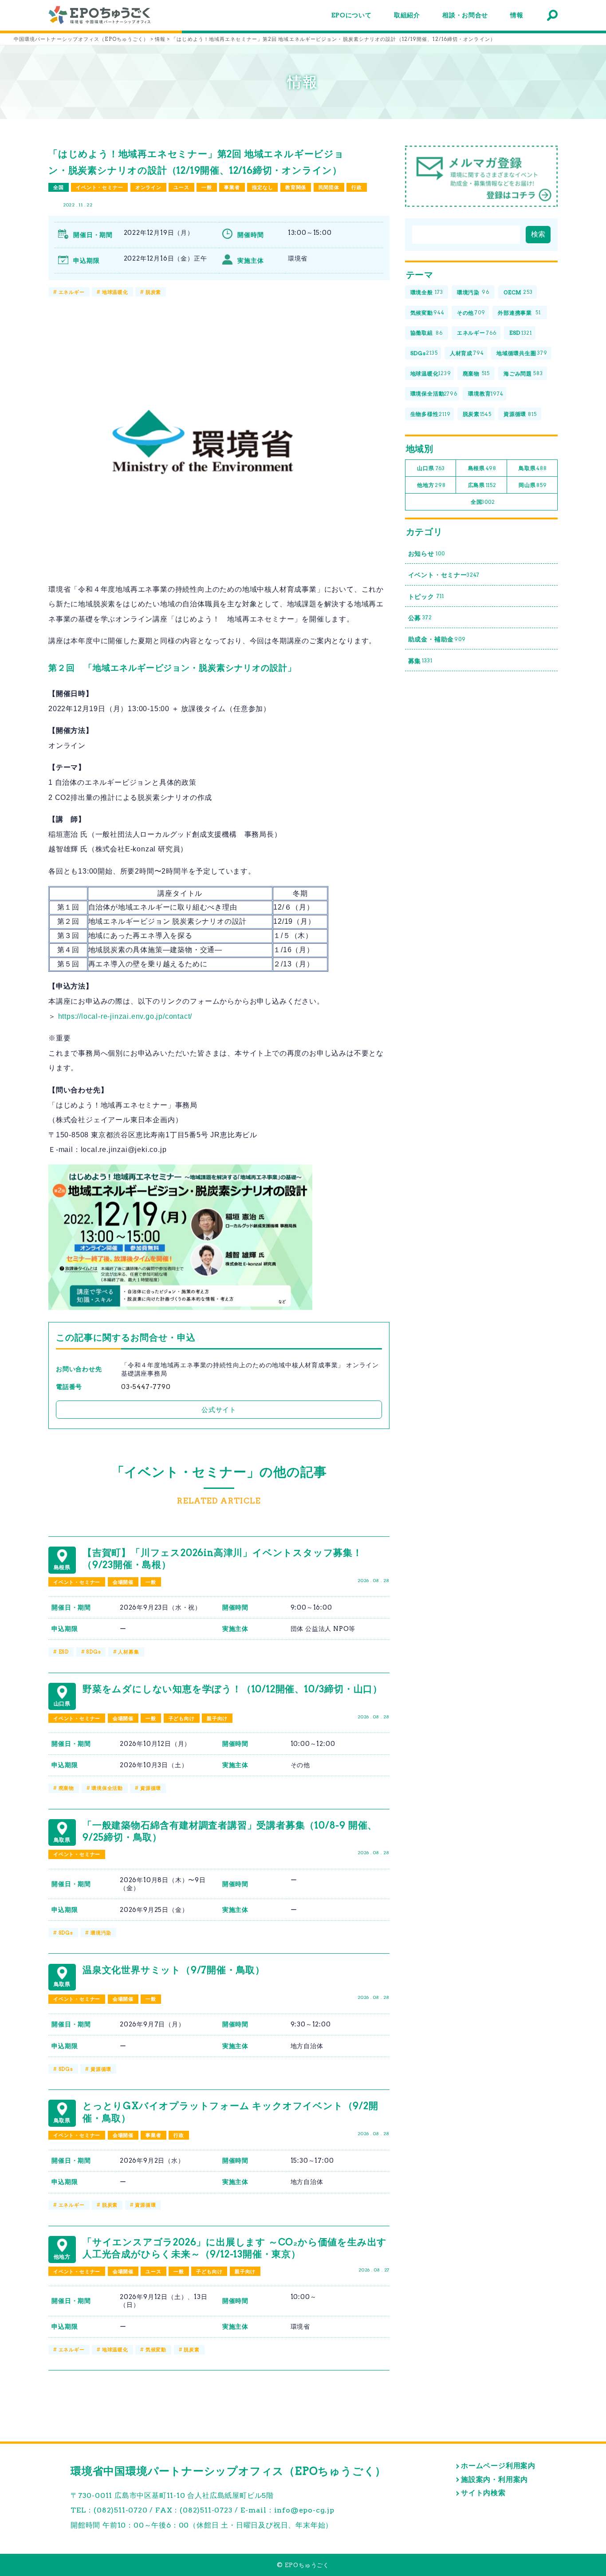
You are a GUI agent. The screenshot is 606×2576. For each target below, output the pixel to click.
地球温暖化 (115, 292)
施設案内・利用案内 (494, 2479)
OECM (518, 292)
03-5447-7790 (146, 1387)
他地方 (431, 485)
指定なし (262, 187)
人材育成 (467, 353)
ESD (64, 1652)
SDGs (93, 1652)
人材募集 (128, 1652)
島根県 (482, 468)
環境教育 (486, 394)
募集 (420, 661)
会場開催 (123, 1582)
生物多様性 (431, 414)
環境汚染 (101, 1933)
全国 (59, 187)
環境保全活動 (107, 1788)
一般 (207, 187)
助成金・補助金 (437, 639)
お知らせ (427, 554)
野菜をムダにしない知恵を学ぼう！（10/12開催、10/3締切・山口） (232, 1689)
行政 (357, 187)
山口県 (431, 468)
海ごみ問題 (523, 374)
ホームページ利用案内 (498, 2466)
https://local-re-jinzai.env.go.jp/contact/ (125, 1016)
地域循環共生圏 (522, 353)
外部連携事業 (519, 313)
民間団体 (329, 187)
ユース (181, 187)
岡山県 (533, 485)
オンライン (148, 187)
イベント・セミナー (99, 187)
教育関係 (296, 187)
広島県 (482, 485)
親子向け (217, 1718)
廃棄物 (66, 1788)
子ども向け (182, 1718)
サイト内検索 (483, 2493)
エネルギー (72, 292)
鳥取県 (533, 468)
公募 (420, 618)
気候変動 (156, 2350)
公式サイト (219, 1410)
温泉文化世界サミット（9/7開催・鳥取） (174, 1970)
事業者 (232, 187)
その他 (471, 313)
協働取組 (427, 333)
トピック (426, 597)
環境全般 (427, 292)
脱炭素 (153, 292)
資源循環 (151, 1788)
